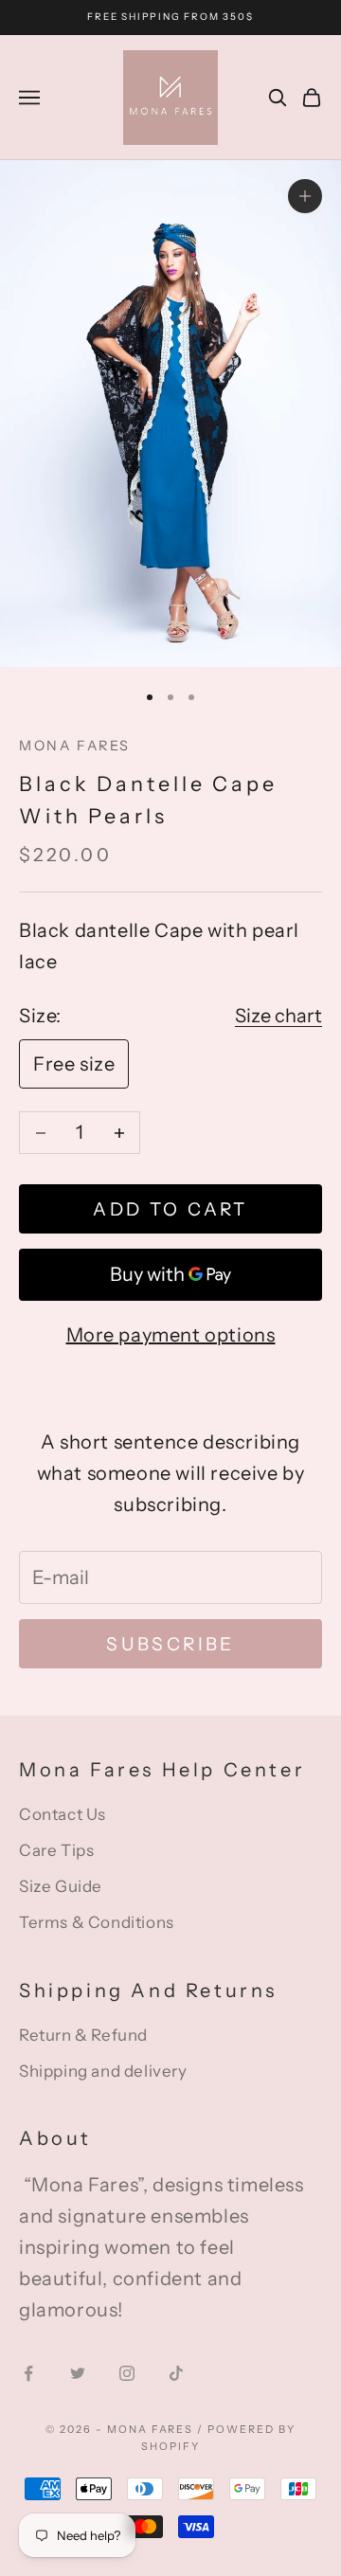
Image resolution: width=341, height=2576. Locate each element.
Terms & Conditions (97, 1922)
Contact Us (63, 1814)
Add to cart (170, 1209)
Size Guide (61, 1886)
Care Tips (56, 1850)
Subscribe (170, 1644)
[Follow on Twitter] (78, 2373)
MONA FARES (75, 746)
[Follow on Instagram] (127, 2373)
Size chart (278, 1016)
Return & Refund (83, 2035)
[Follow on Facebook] (28, 2373)
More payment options (171, 1335)
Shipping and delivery (103, 2071)
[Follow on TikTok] (176, 2373)
